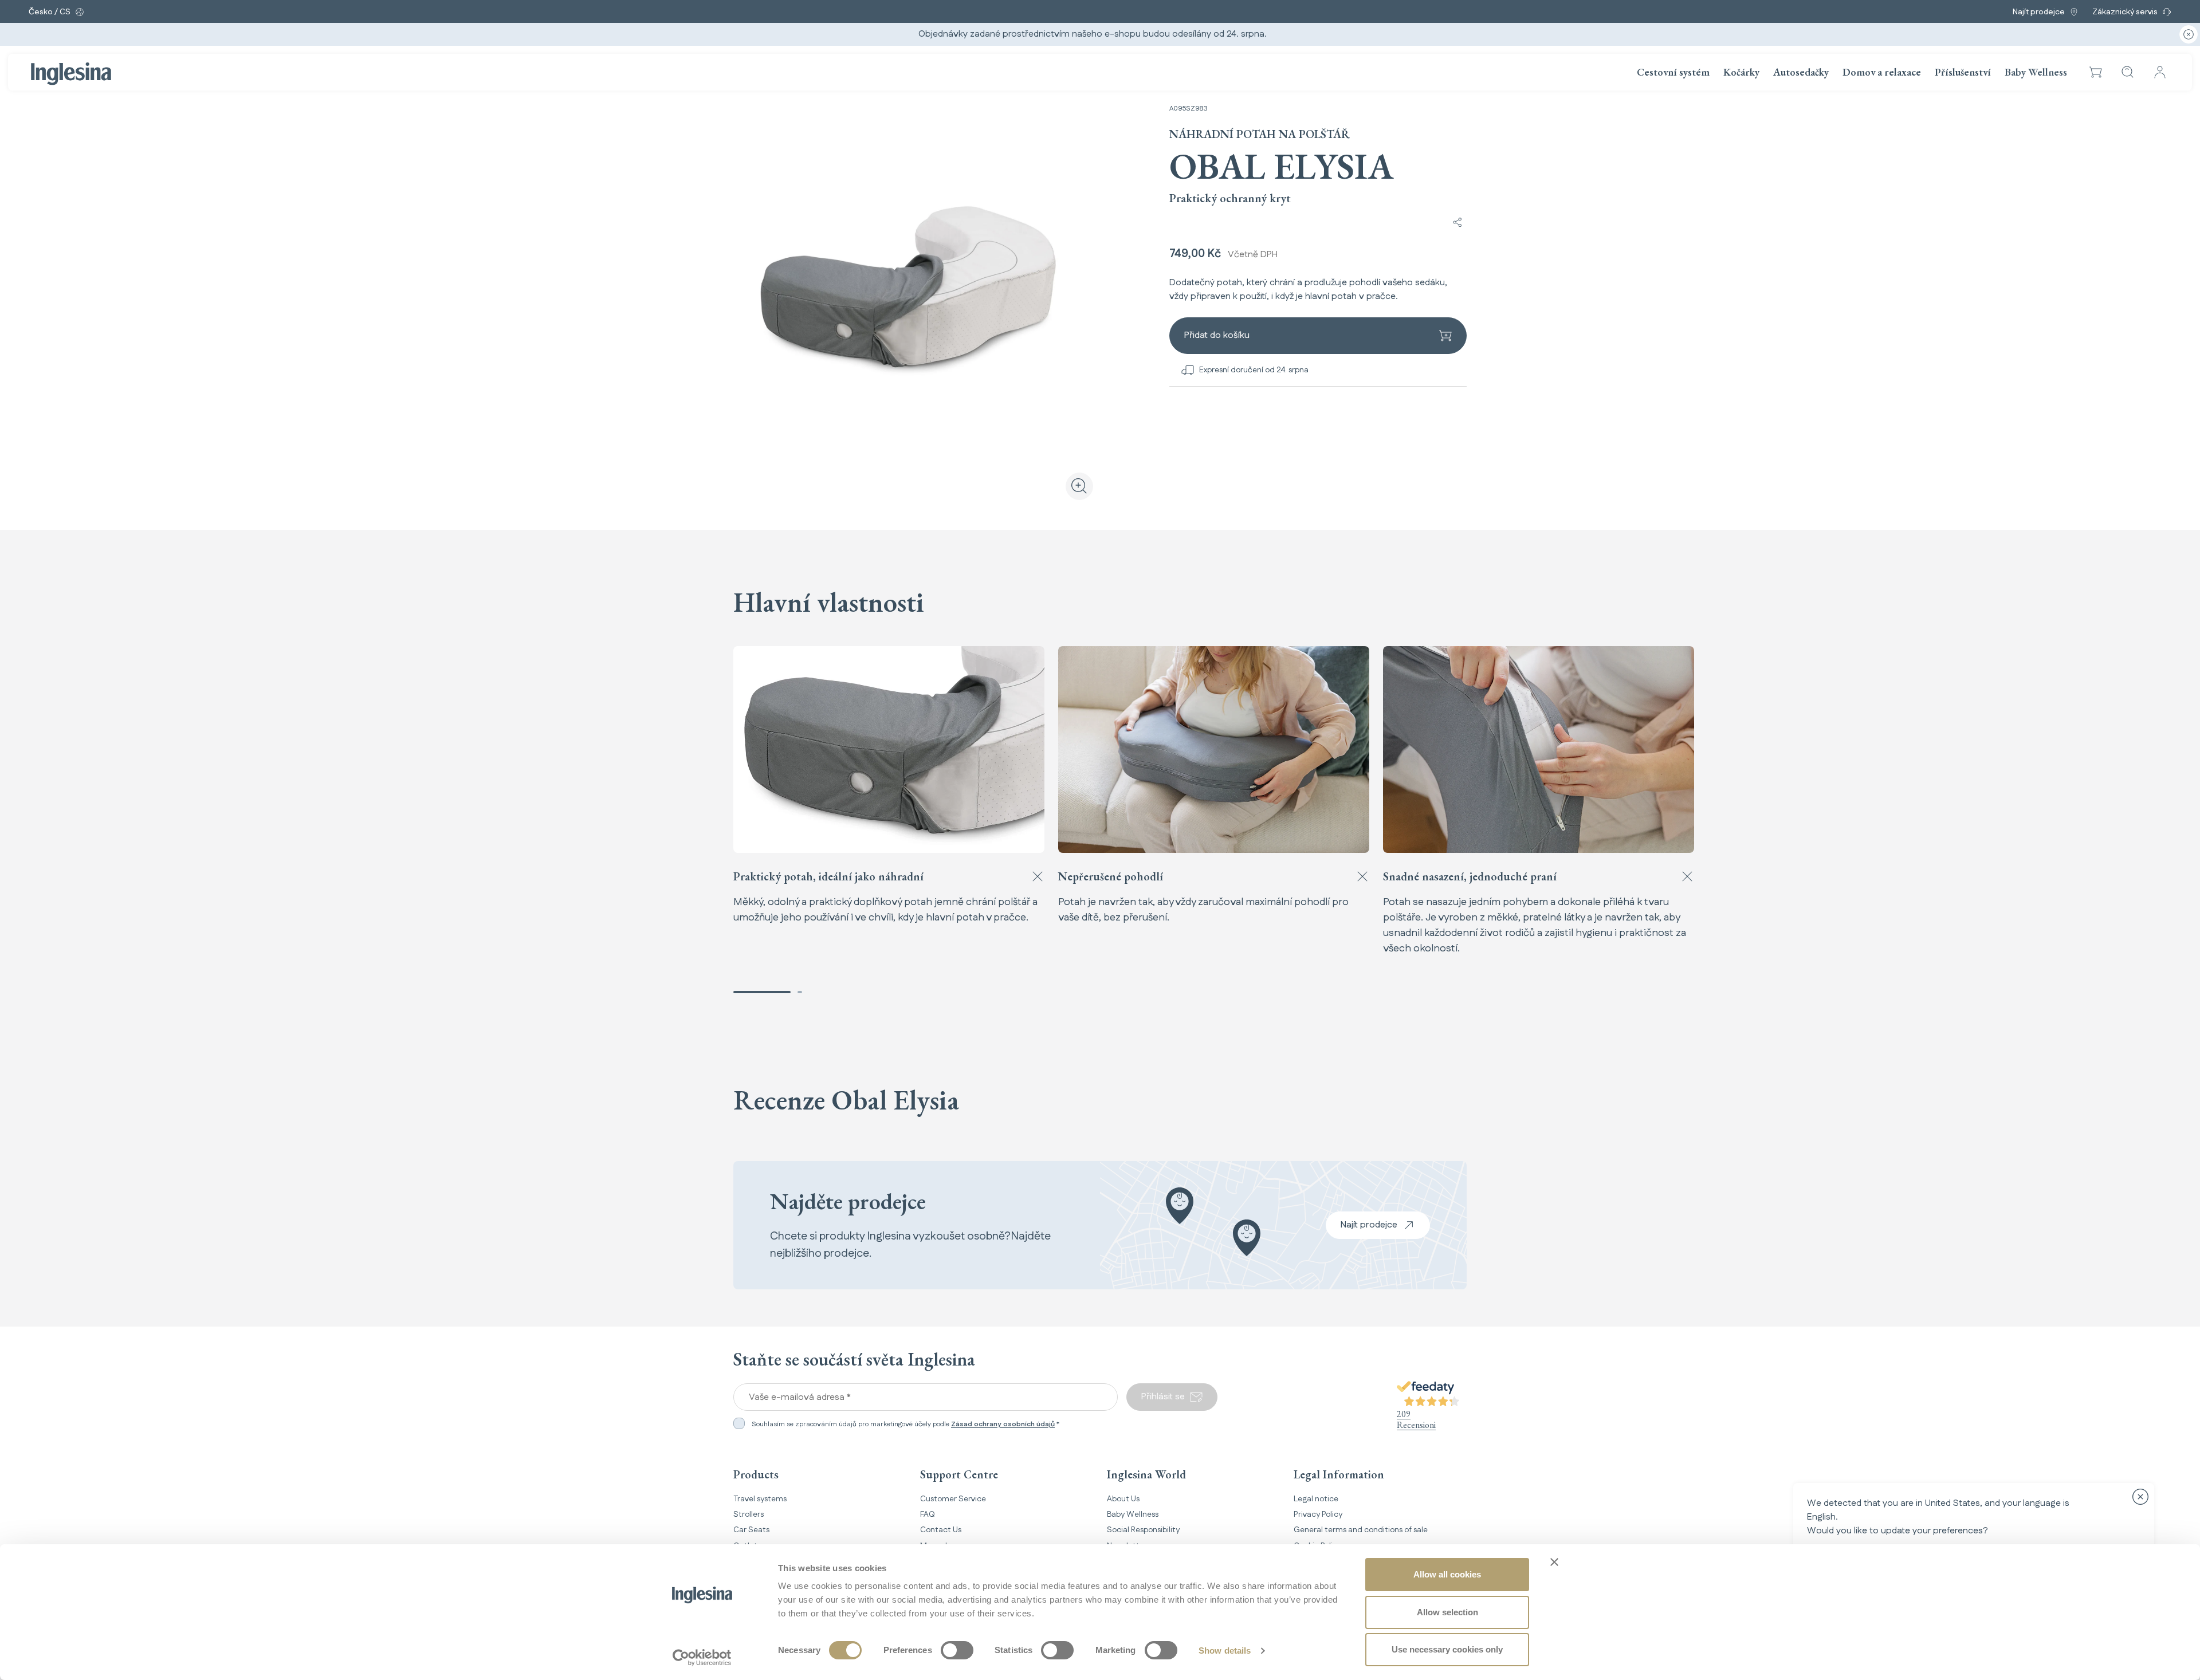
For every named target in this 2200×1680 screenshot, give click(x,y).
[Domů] (71, 74)
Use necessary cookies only (1447, 1649)
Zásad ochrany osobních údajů (1003, 1424)
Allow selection (1447, 1612)
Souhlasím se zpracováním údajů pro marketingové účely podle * (905, 1425)
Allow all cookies (1447, 1574)
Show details (1225, 1651)
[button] (2096, 72)
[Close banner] (1554, 1562)
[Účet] (2160, 72)
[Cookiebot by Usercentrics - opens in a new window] (702, 1658)
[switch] (957, 1650)
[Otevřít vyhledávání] (2128, 72)
